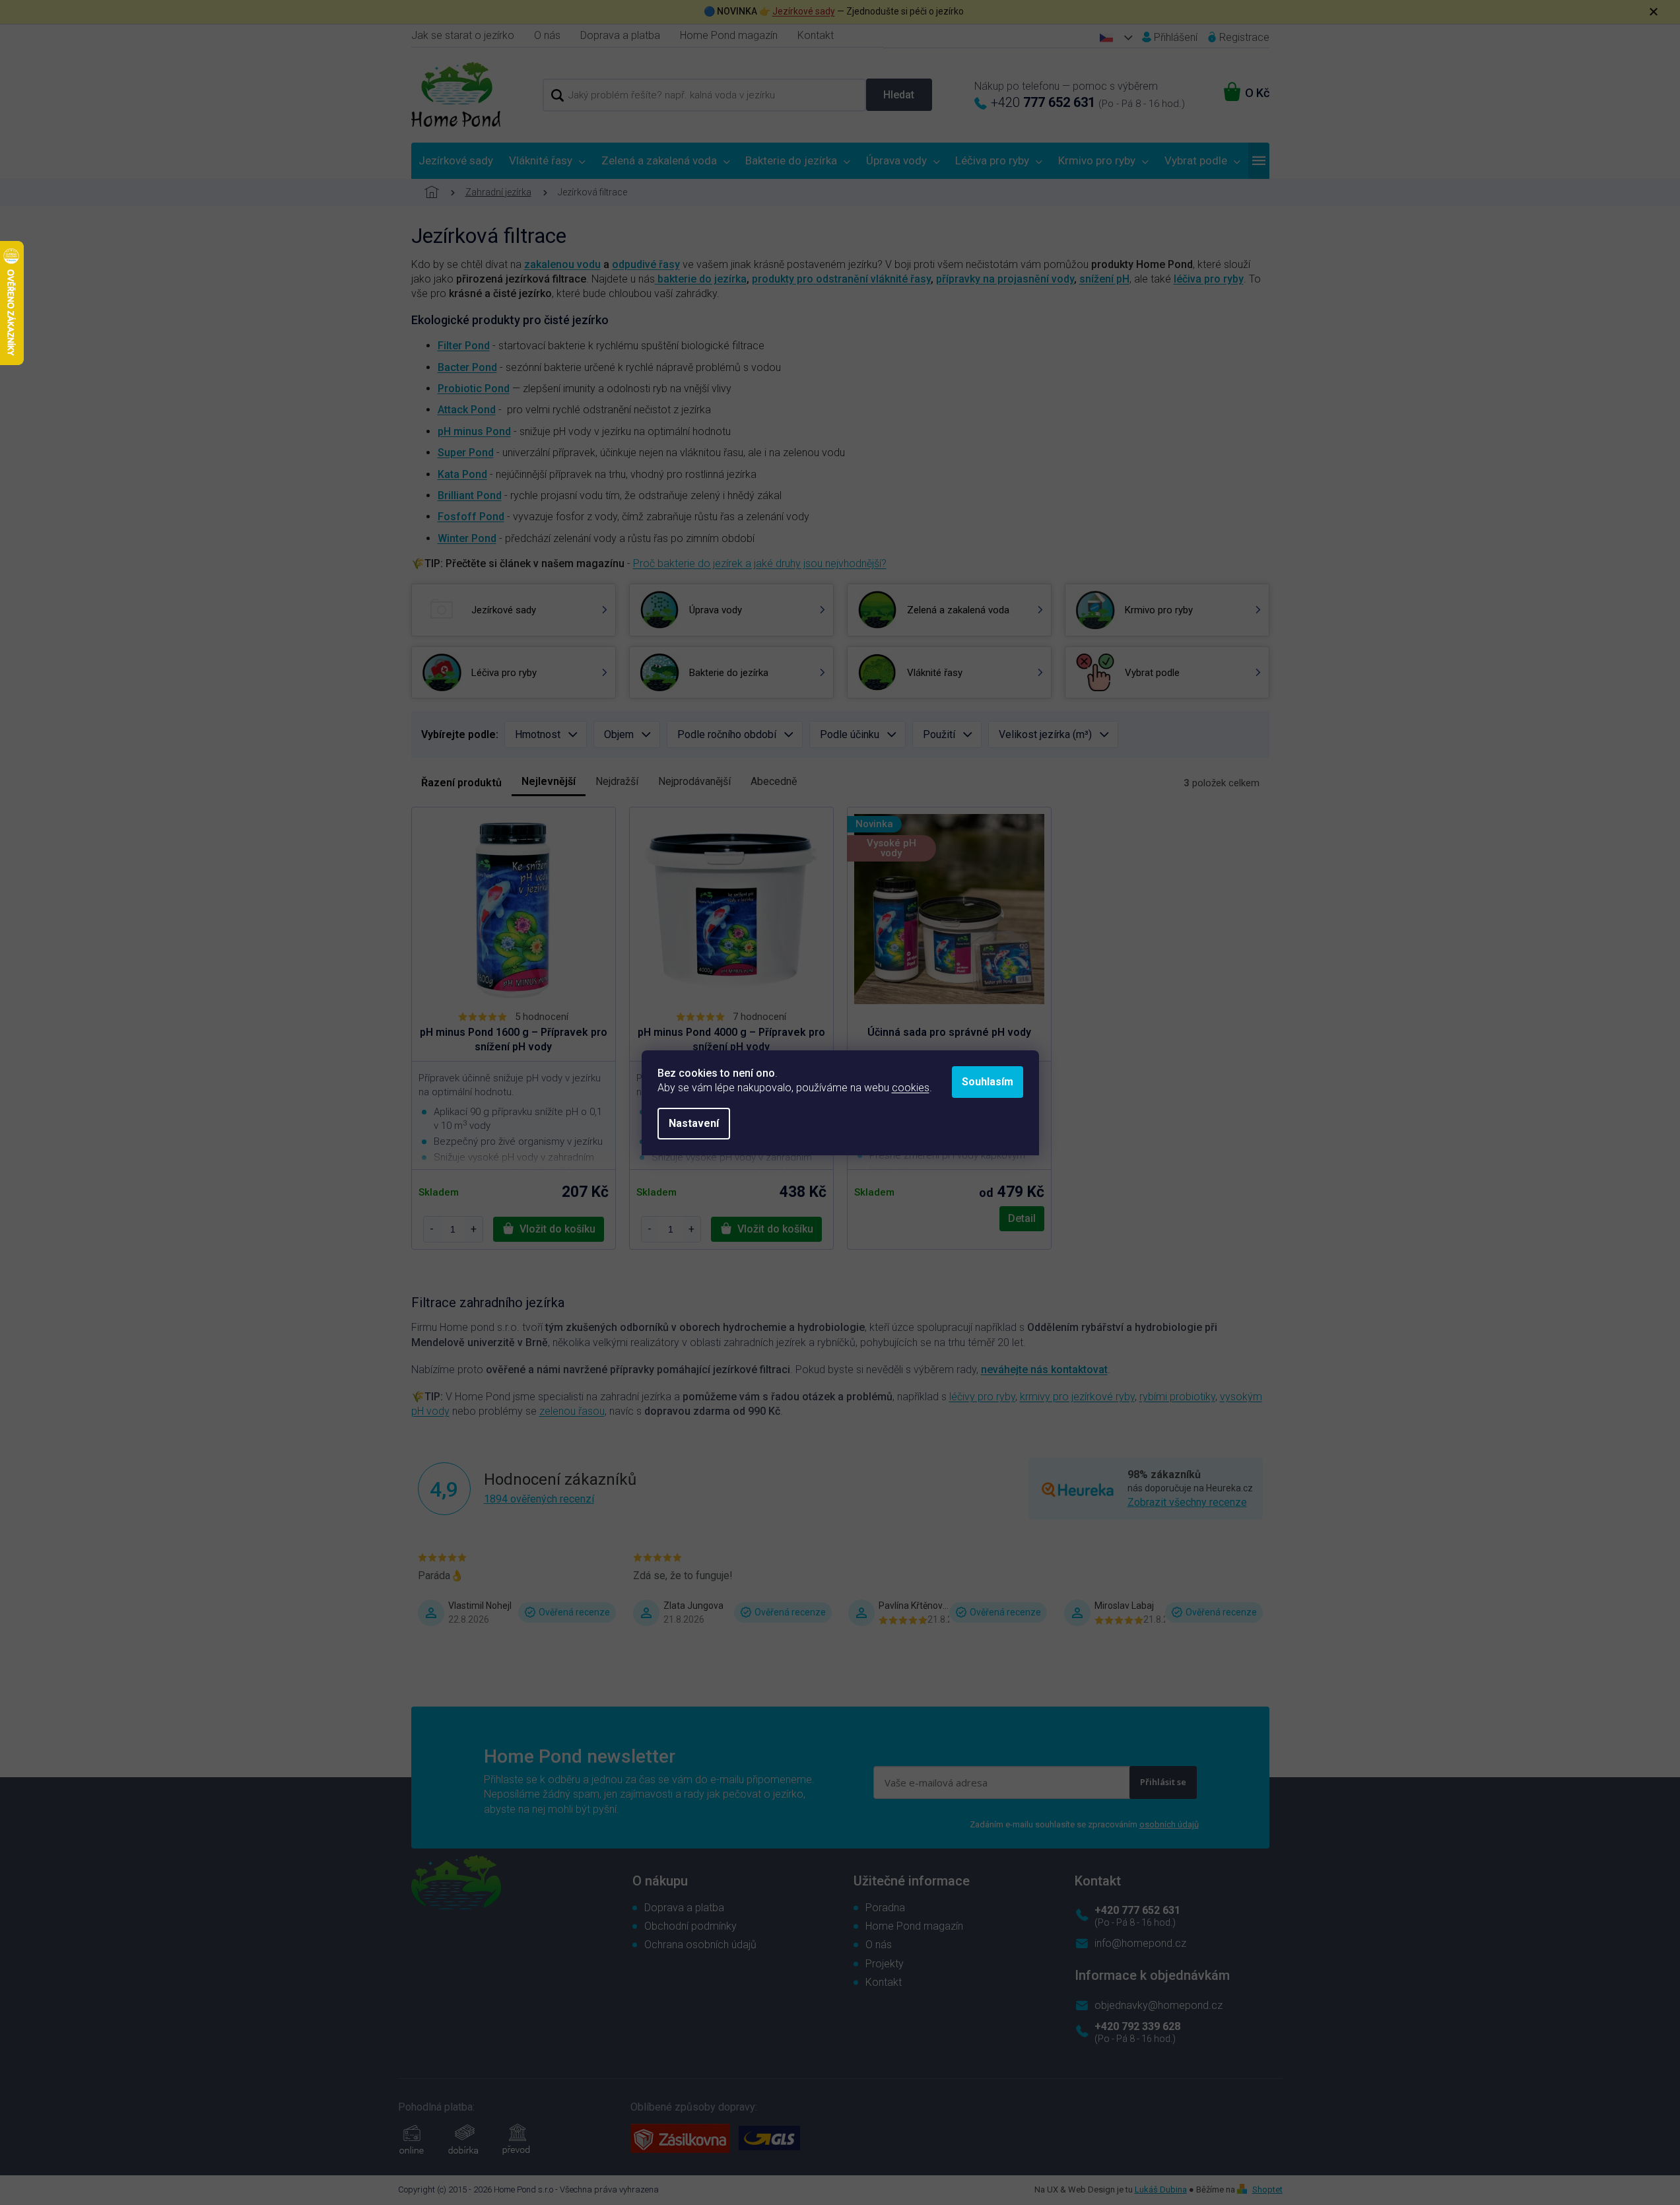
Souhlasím (988, 1082)
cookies (911, 1088)
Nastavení (694, 1123)
